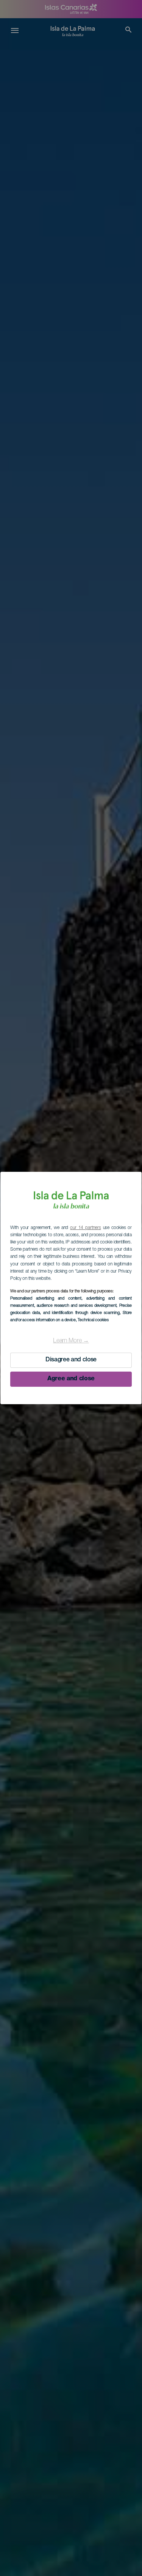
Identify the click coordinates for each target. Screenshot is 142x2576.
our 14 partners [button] (85, 1228)
